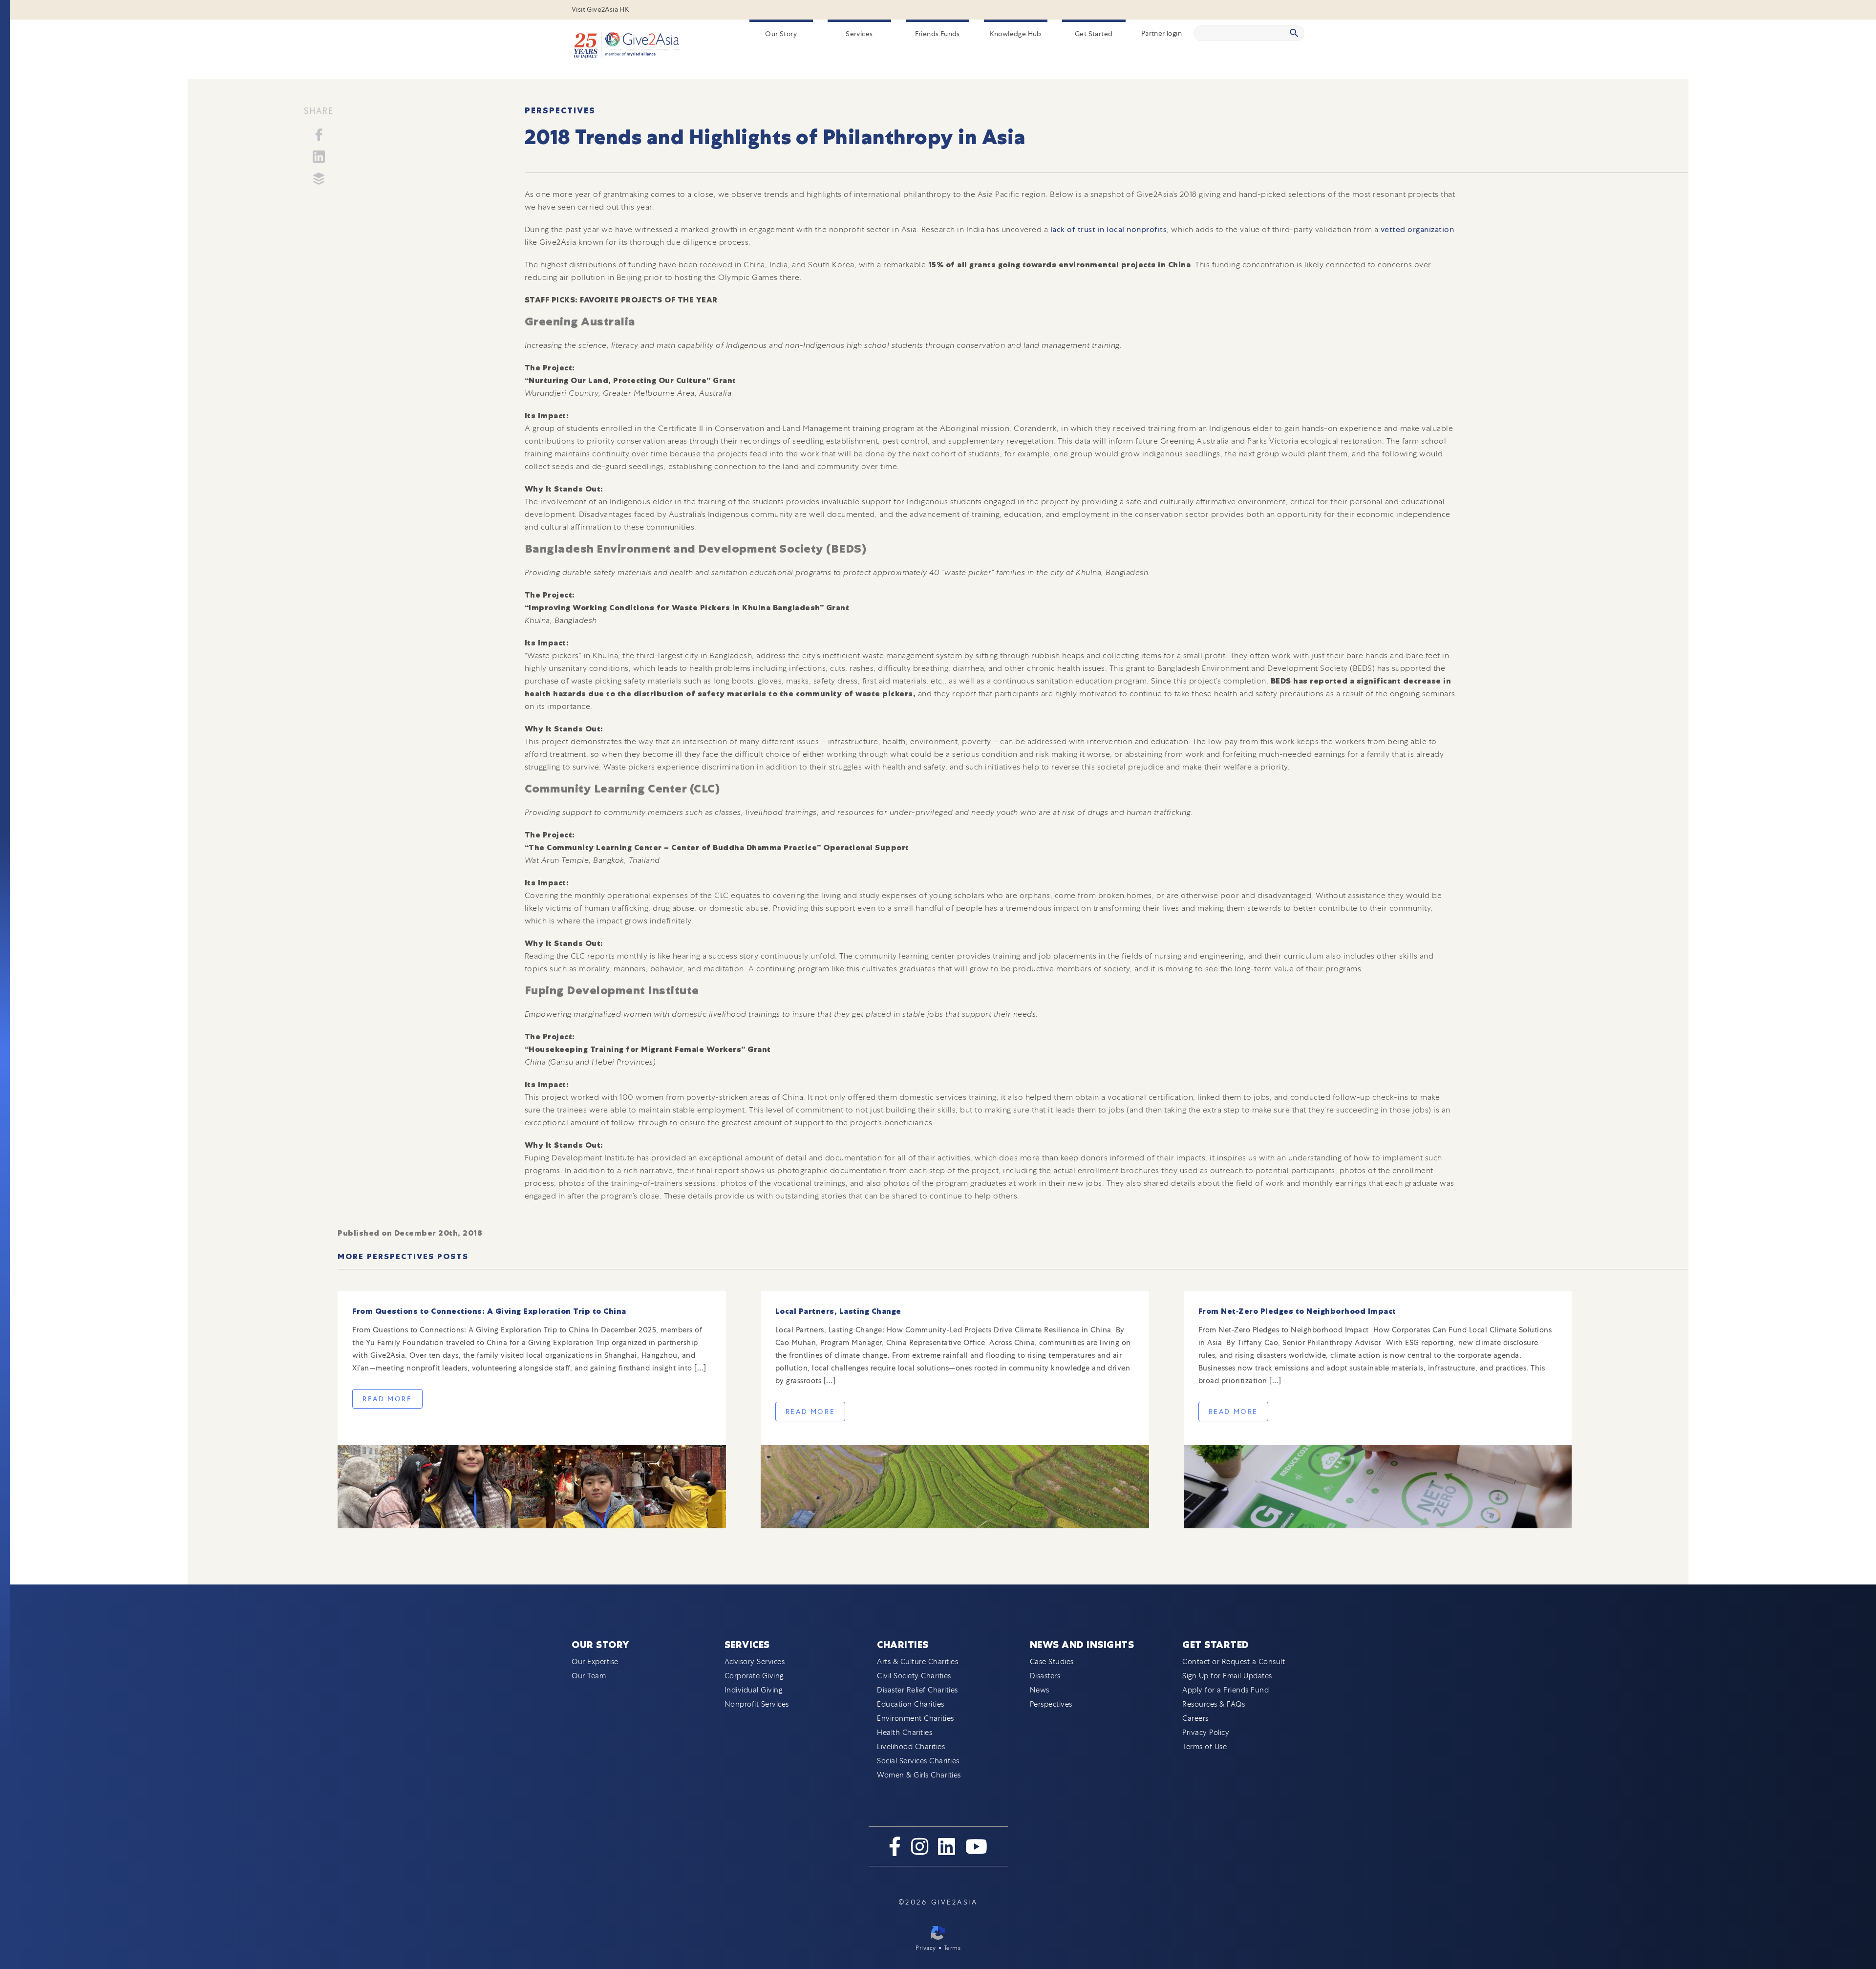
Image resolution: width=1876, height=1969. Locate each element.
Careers (1195, 1718)
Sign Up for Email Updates (1227, 1676)
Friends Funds (938, 34)
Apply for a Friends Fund (1226, 1690)
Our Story (781, 34)
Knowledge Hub (1016, 34)
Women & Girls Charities (919, 1775)
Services (859, 34)
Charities (903, 1645)
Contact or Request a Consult (1234, 1662)
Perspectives (560, 111)
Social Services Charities (918, 1761)
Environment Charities (916, 1718)
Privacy (926, 1948)
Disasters (1045, 1676)
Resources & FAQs (1214, 1704)
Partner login (1162, 33)
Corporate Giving (754, 1676)
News (1040, 1690)
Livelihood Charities (911, 1747)
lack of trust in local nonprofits (1107, 229)
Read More (387, 1399)
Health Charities (905, 1733)
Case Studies (1052, 1662)
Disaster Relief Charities (917, 1690)
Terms (952, 1948)
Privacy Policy (1206, 1733)
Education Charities (911, 1704)
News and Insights (1082, 1645)
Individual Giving (754, 1690)
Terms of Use (1204, 1747)
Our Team (589, 1676)
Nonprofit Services (757, 1704)
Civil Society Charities (914, 1676)
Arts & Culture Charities (917, 1662)
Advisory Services (755, 1662)
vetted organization (1418, 229)
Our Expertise (595, 1662)
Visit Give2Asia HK (600, 9)
